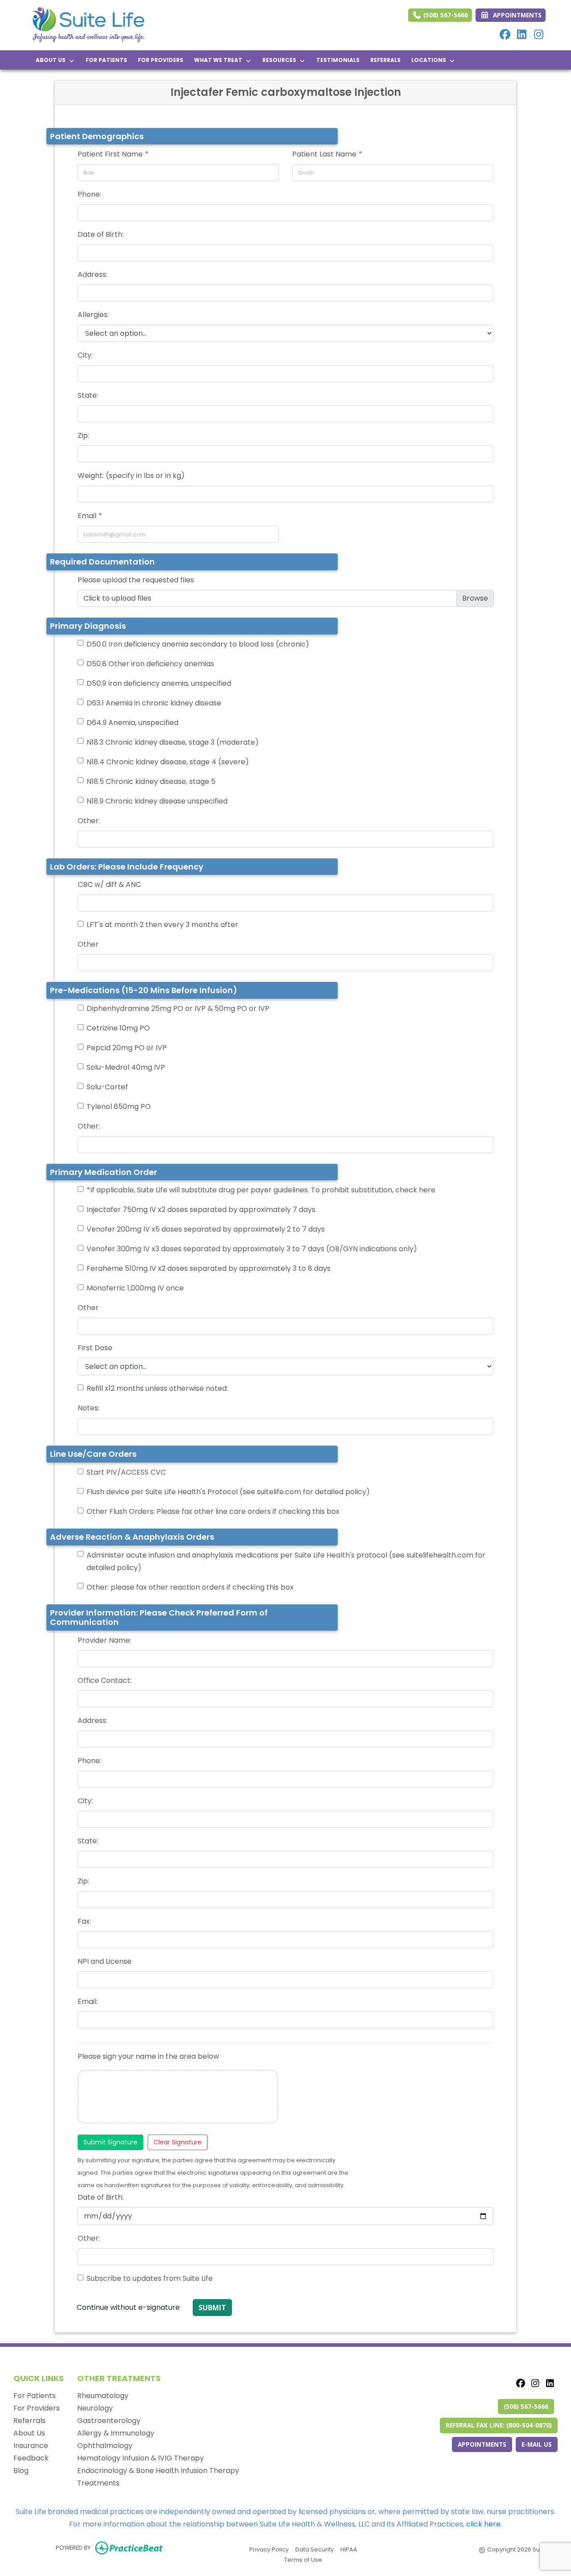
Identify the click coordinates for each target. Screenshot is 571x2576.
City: (85, 355)
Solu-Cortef (107, 1087)
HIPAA (349, 2549)
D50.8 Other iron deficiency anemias (150, 664)
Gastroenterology (109, 2421)
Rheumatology (103, 2396)
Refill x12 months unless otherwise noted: (157, 1388)
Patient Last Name (324, 154)
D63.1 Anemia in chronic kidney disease (154, 703)
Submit (212, 2308)
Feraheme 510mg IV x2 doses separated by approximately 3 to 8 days (209, 1268)
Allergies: (93, 315)
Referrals (29, 2421)
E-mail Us (537, 2444)
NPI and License (105, 1961)
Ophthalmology (105, 2446)
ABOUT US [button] (52, 60)
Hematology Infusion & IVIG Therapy (141, 2458)
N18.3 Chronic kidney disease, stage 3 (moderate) (173, 742)
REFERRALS (385, 60)
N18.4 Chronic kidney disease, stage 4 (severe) (168, 762)
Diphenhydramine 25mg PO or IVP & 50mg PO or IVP (178, 1008)
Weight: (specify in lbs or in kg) (131, 476)
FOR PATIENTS (106, 60)
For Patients (35, 2396)
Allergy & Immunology (116, 2433)
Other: (89, 821)
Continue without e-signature (128, 2307)
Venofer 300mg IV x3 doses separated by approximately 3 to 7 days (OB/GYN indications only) (252, 1249)
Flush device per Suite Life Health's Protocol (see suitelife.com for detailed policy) (228, 1492)
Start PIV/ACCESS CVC (126, 1472)
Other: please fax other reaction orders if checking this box (190, 1587)
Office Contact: (105, 1680)
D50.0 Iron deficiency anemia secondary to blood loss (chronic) (198, 644)
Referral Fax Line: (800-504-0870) (499, 2425)
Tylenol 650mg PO (119, 1107)
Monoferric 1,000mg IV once (135, 1288)
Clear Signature (178, 2142)
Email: (88, 2001)
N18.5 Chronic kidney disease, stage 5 (151, 781)
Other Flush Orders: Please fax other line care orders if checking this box (213, 1511)
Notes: (89, 1408)
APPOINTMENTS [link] (515, 15)
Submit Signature (110, 2142)
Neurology (95, 2408)
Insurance (31, 2446)
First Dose (95, 1348)
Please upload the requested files (136, 580)
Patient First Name (110, 154)
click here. (484, 2524)
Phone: (89, 194)
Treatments (98, 2483)
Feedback (31, 2458)
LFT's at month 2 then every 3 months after (162, 925)
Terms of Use (303, 2560)
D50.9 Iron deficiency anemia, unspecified (159, 683)
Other (88, 944)
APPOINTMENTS (482, 2444)
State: (88, 395)
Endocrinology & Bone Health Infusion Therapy (158, 2471)
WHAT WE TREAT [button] (219, 60)
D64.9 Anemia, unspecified (132, 723)
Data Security (314, 2549)
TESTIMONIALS (338, 60)
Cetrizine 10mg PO (118, 1028)
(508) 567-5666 (445, 15)
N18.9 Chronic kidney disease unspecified (157, 801)
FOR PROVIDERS (161, 60)
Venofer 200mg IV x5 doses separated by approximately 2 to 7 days (206, 1229)
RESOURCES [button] (281, 60)
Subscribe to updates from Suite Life (150, 2278)
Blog (21, 2471)
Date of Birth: (101, 234)
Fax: (84, 1921)
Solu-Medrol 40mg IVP (126, 1067)
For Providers (37, 2408)
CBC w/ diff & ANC (109, 884)
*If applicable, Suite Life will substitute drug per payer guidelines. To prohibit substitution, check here (261, 1190)
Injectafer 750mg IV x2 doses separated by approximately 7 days (201, 1210)
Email (87, 516)
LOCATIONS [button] (430, 60)
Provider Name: (104, 1640)
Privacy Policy (269, 2549)
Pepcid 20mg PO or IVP (127, 1048)
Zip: (83, 435)
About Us (29, 2433)
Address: (93, 274)
